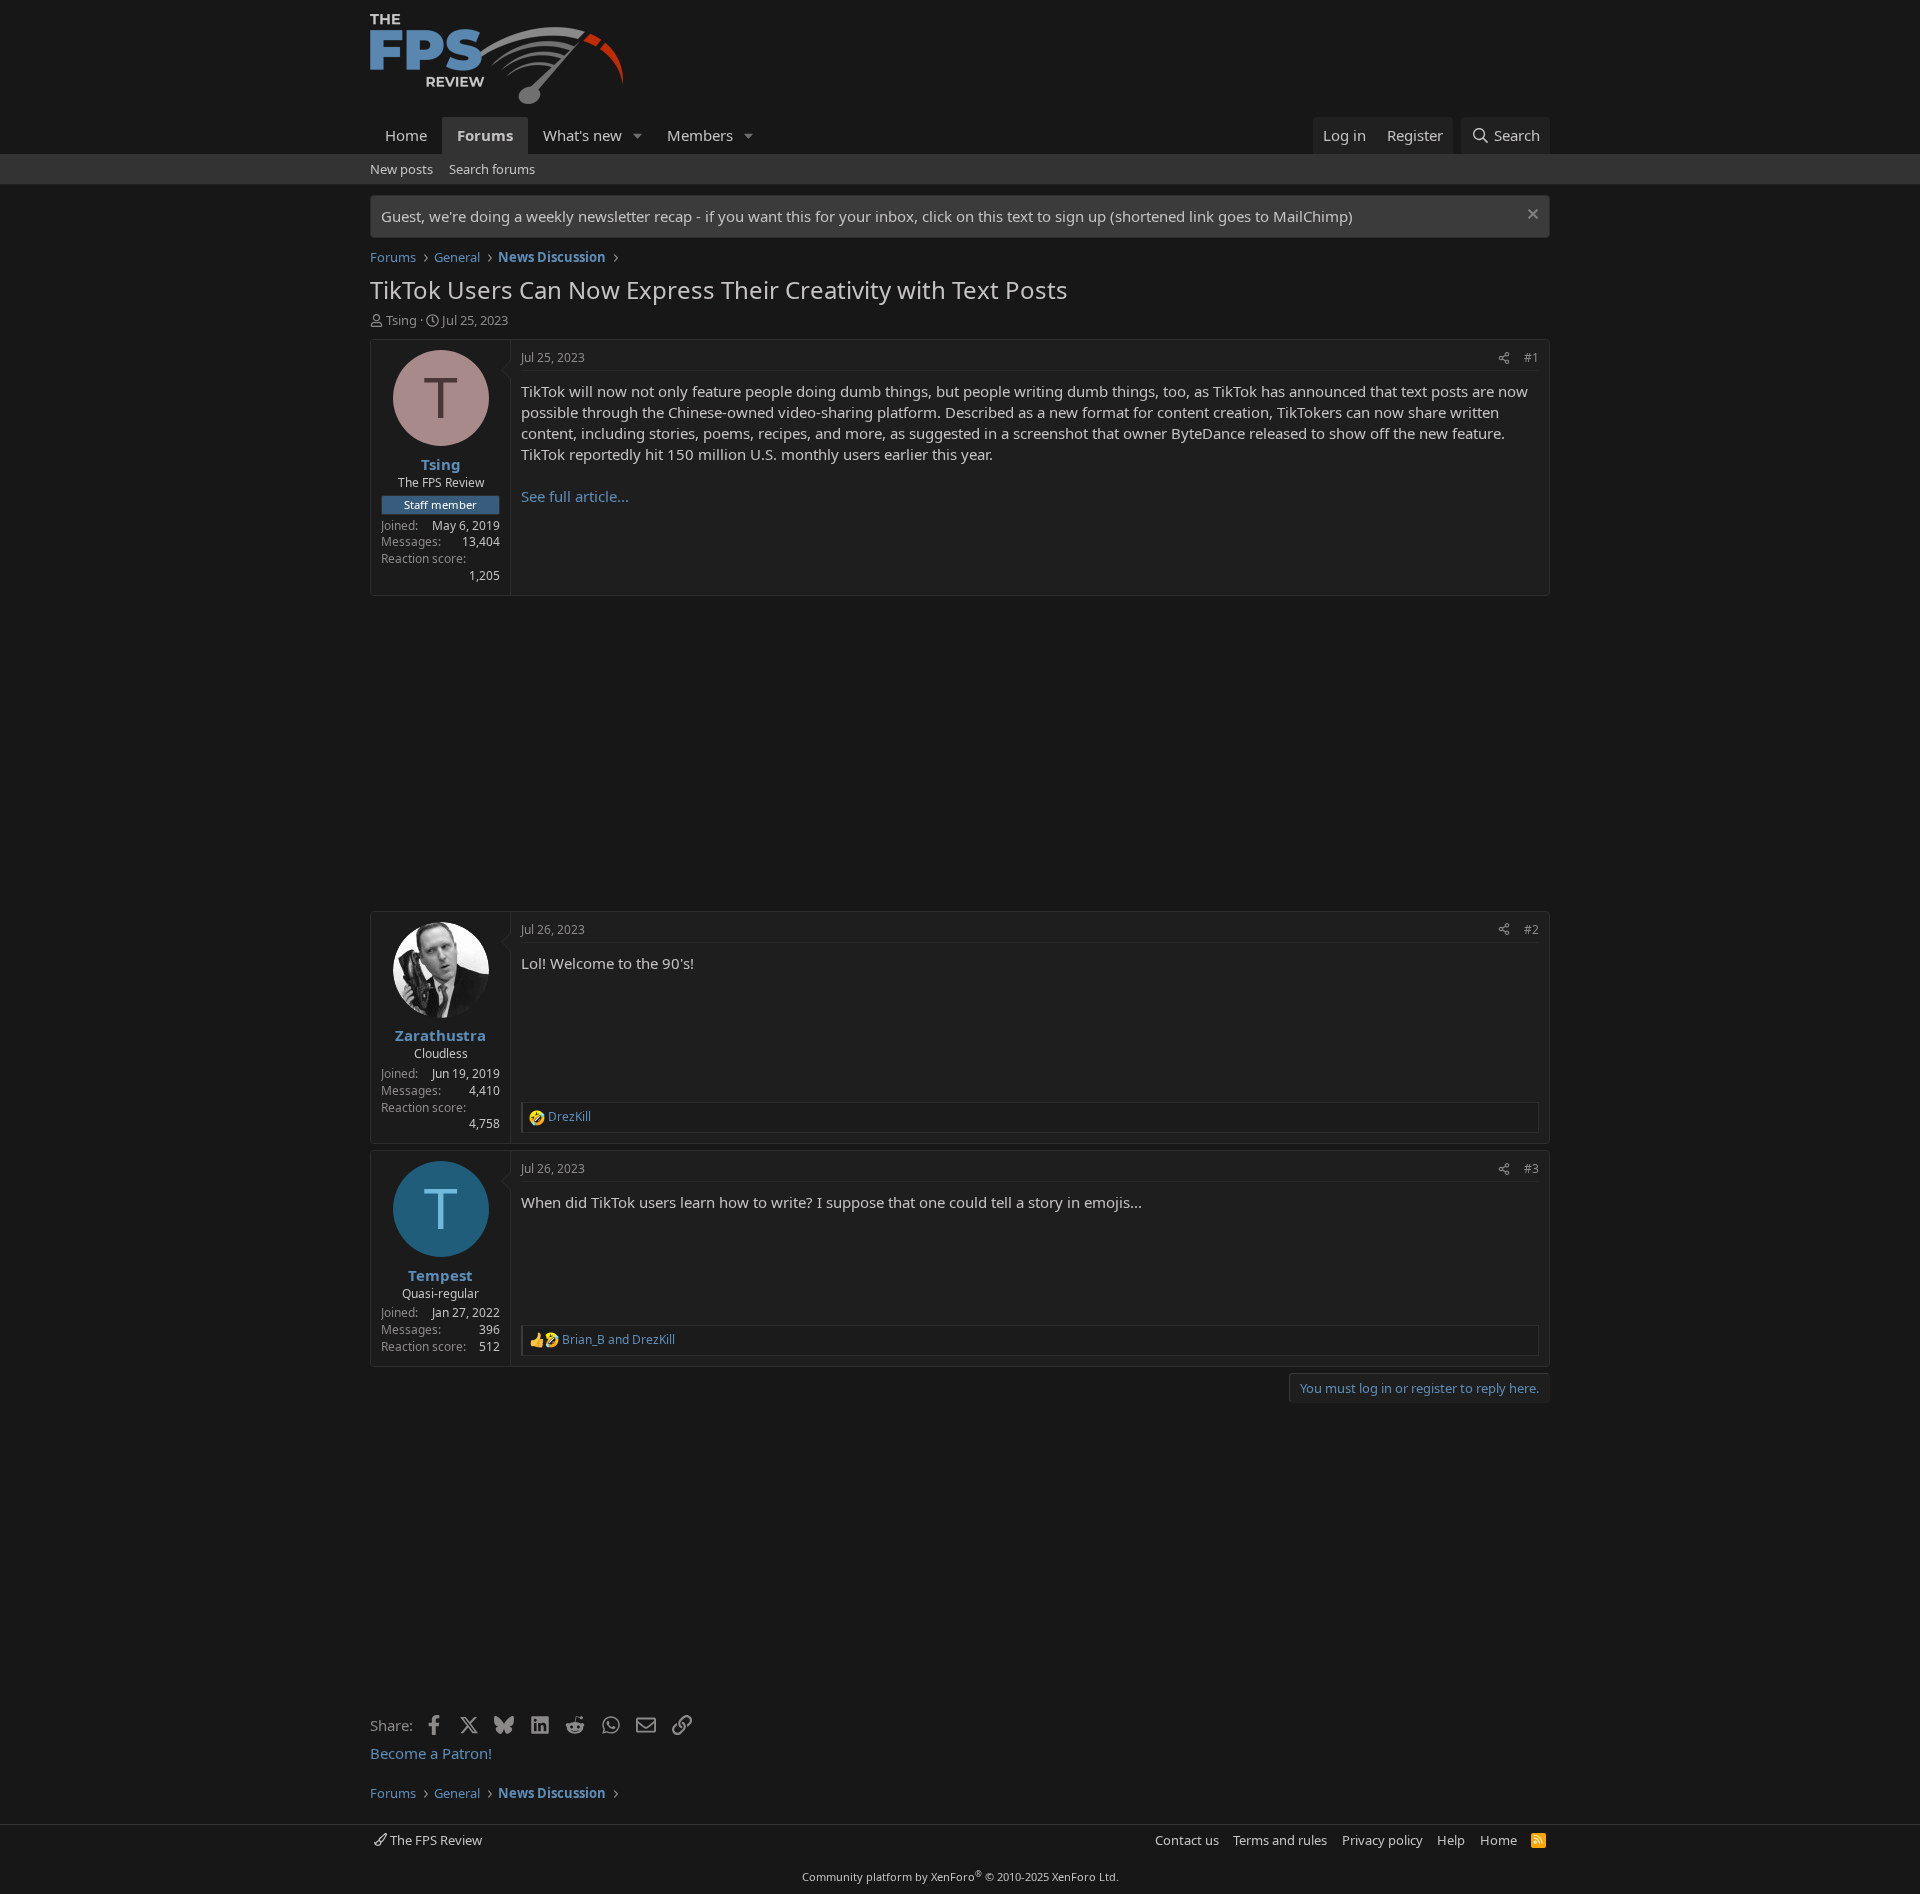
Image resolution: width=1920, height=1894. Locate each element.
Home (406, 135)
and (618, 1340)
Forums (485, 135)
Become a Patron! (431, 1753)
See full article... (575, 496)
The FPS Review (434, 1840)
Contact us (1187, 1840)
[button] (638, 135)
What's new (582, 135)
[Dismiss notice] (1530, 216)
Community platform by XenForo (960, 1876)
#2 (1531, 929)
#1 (1531, 357)
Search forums (492, 169)
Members (700, 135)
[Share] (1504, 358)
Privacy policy (1382, 1840)
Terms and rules (1280, 1840)
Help (1451, 1840)
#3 (1531, 1168)
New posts (401, 169)
